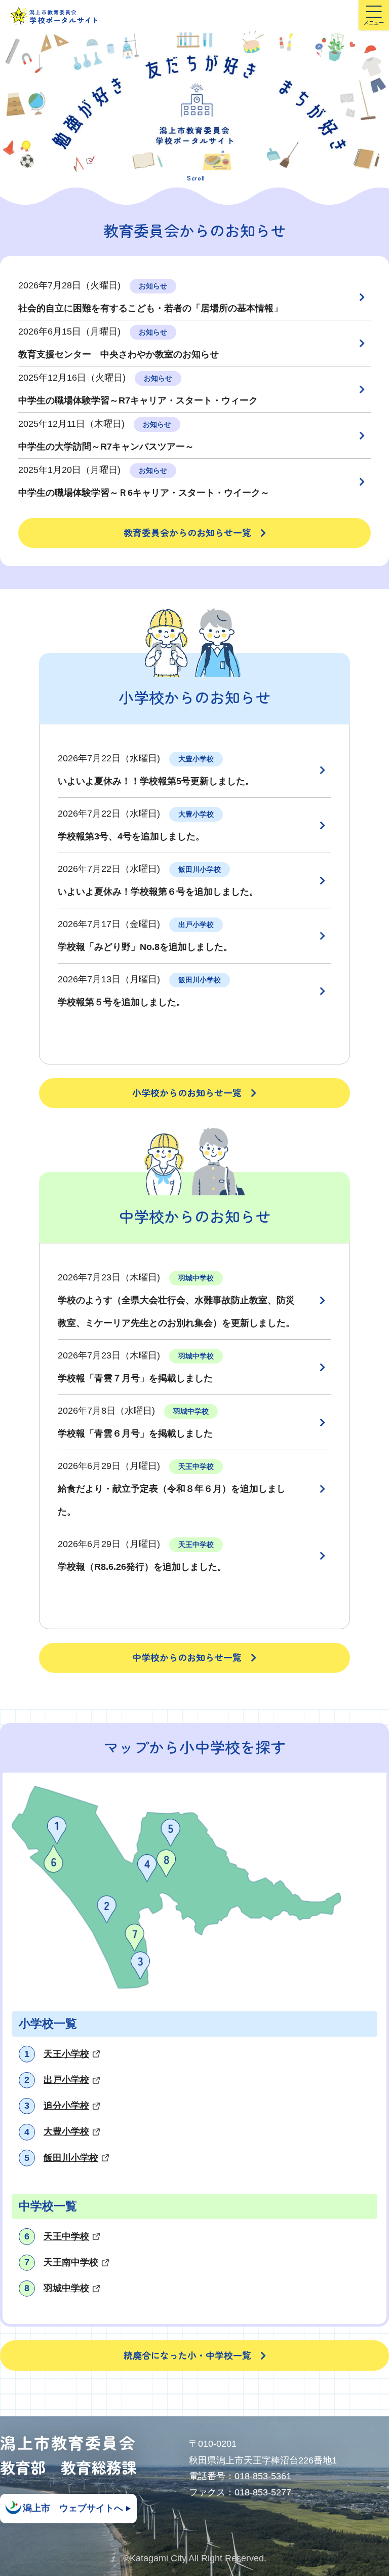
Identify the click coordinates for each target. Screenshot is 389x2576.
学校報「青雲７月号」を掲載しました (135, 1378)
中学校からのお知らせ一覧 (187, 1657)
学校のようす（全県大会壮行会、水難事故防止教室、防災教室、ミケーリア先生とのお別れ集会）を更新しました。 (176, 1312)
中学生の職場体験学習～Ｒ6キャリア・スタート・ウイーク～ (144, 493)
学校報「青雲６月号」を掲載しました (135, 1433)
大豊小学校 (66, 2131)
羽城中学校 (66, 2288)
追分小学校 (66, 2106)
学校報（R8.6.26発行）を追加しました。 (142, 1567)
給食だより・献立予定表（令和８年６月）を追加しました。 (172, 1500)
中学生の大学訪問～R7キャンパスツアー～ (106, 447)
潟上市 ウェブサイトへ (73, 2508)
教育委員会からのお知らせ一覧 (187, 532)
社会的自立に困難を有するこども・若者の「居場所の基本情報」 (150, 308)
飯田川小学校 (71, 2158)
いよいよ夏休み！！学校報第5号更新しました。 (156, 781)
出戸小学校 (66, 2080)
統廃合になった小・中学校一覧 (187, 2355)
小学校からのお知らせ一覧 (187, 1092)
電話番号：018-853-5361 (240, 2476)
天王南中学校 (71, 2262)
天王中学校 (66, 2236)
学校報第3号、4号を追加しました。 (131, 836)
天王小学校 (66, 2054)
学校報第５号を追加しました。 (122, 1002)
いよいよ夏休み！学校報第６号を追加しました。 (158, 892)
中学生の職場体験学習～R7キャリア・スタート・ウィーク (138, 400)
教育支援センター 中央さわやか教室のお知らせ (119, 354)
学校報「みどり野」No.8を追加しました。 (145, 947)
